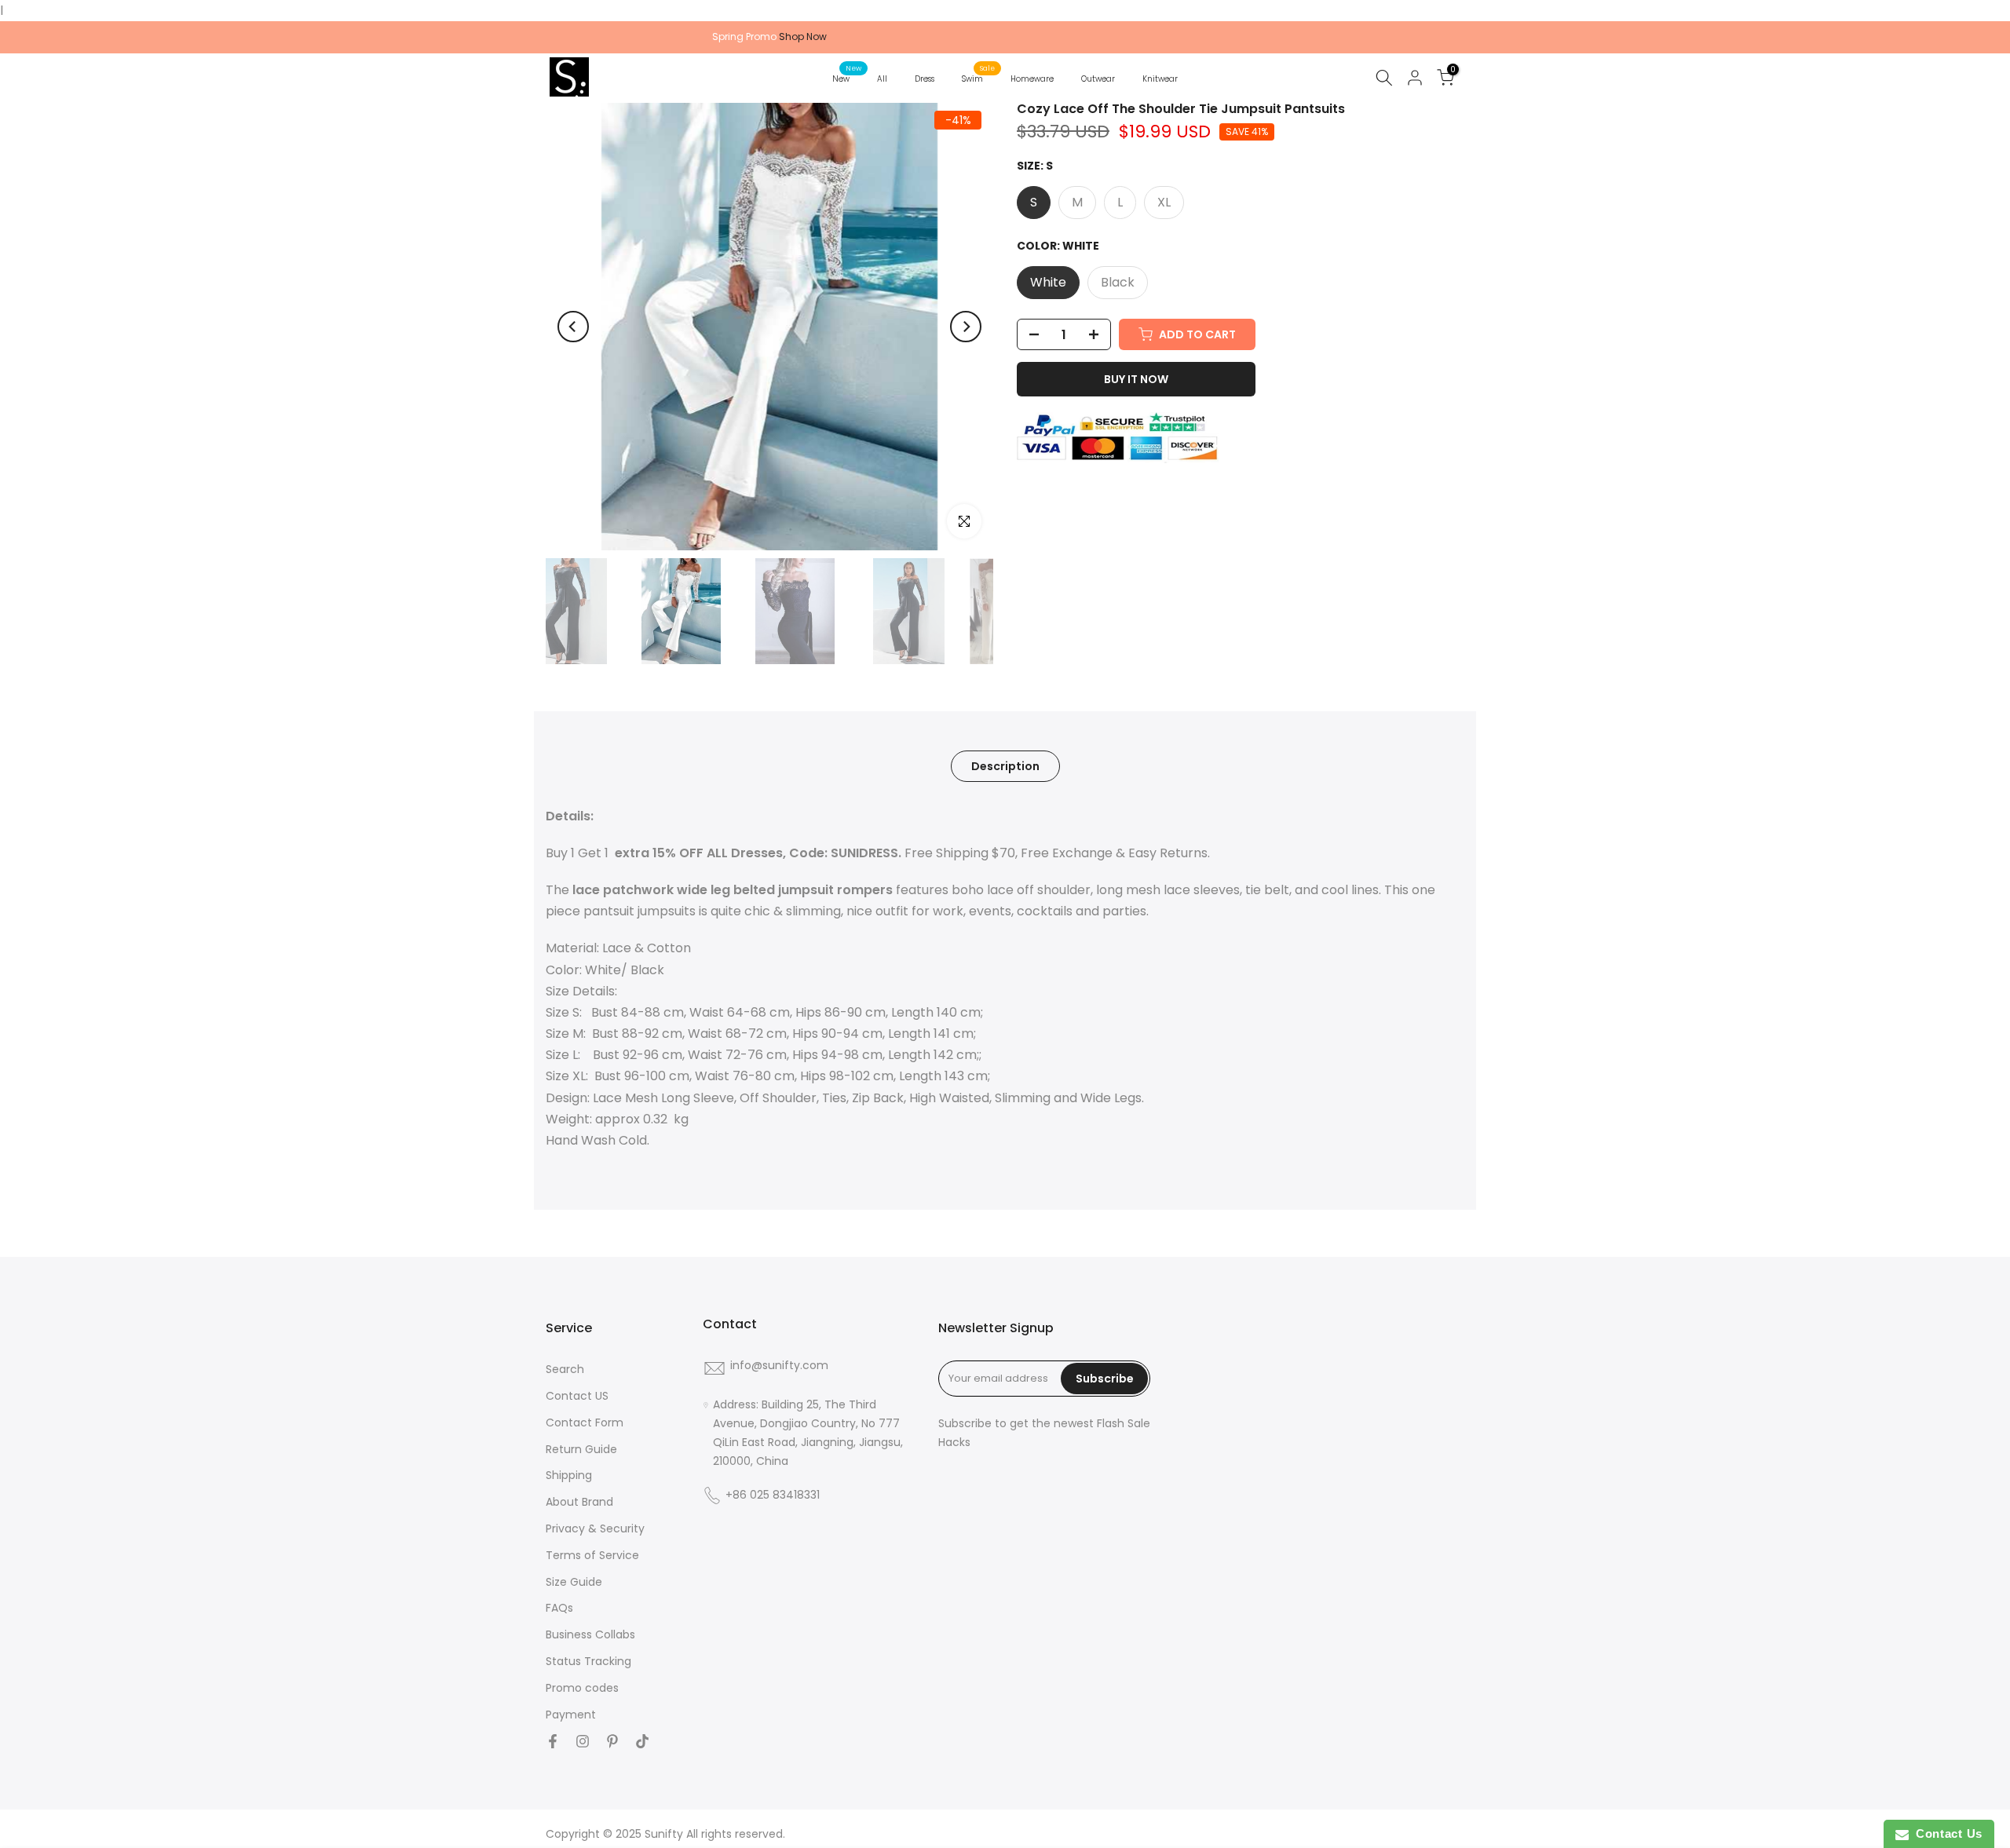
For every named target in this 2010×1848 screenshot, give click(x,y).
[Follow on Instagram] (583, 1741)
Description (1005, 765)
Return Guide (581, 1450)
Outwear (1098, 79)
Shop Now (803, 37)
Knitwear (1160, 79)
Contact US (577, 1396)
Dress (925, 79)
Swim (978, 78)
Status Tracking (588, 1662)
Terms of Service (592, 1556)
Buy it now (1136, 379)
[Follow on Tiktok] (642, 1741)
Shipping (569, 1475)
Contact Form (585, 1423)
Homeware (1032, 79)
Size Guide (574, 1582)
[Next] (966, 327)
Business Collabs (590, 1635)
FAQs (559, 1608)
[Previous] (573, 327)
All (882, 79)
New (847, 78)
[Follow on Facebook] (553, 1741)
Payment (571, 1715)
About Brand (579, 1502)
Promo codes (582, 1688)
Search (565, 1370)
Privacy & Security (595, 1529)
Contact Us (1946, 1833)
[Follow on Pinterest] (612, 1741)
